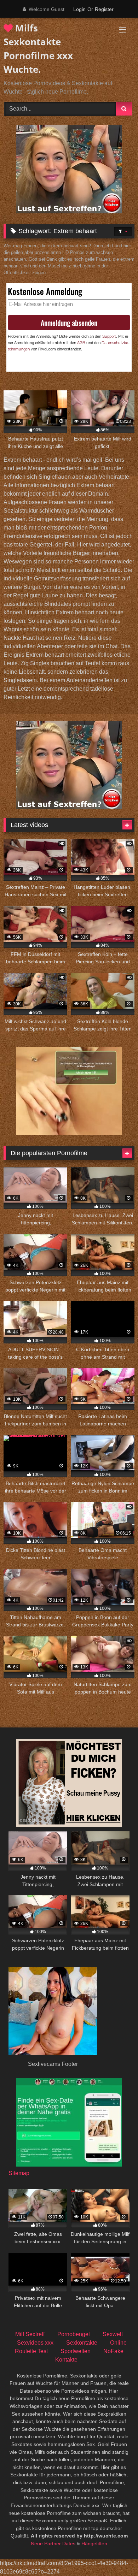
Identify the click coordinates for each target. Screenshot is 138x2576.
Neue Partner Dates (53, 2543)
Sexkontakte (82, 2343)
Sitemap (19, 2173)
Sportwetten (76, 2351)
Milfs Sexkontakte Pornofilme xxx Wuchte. (38, 49)
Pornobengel (74, 2334)
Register (104, 9)
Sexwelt (113, 2334)
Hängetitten (94, 2543)
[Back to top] (116, 2555)
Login (79, 9)
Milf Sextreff (30, 2334)
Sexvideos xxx (35, 2343)
